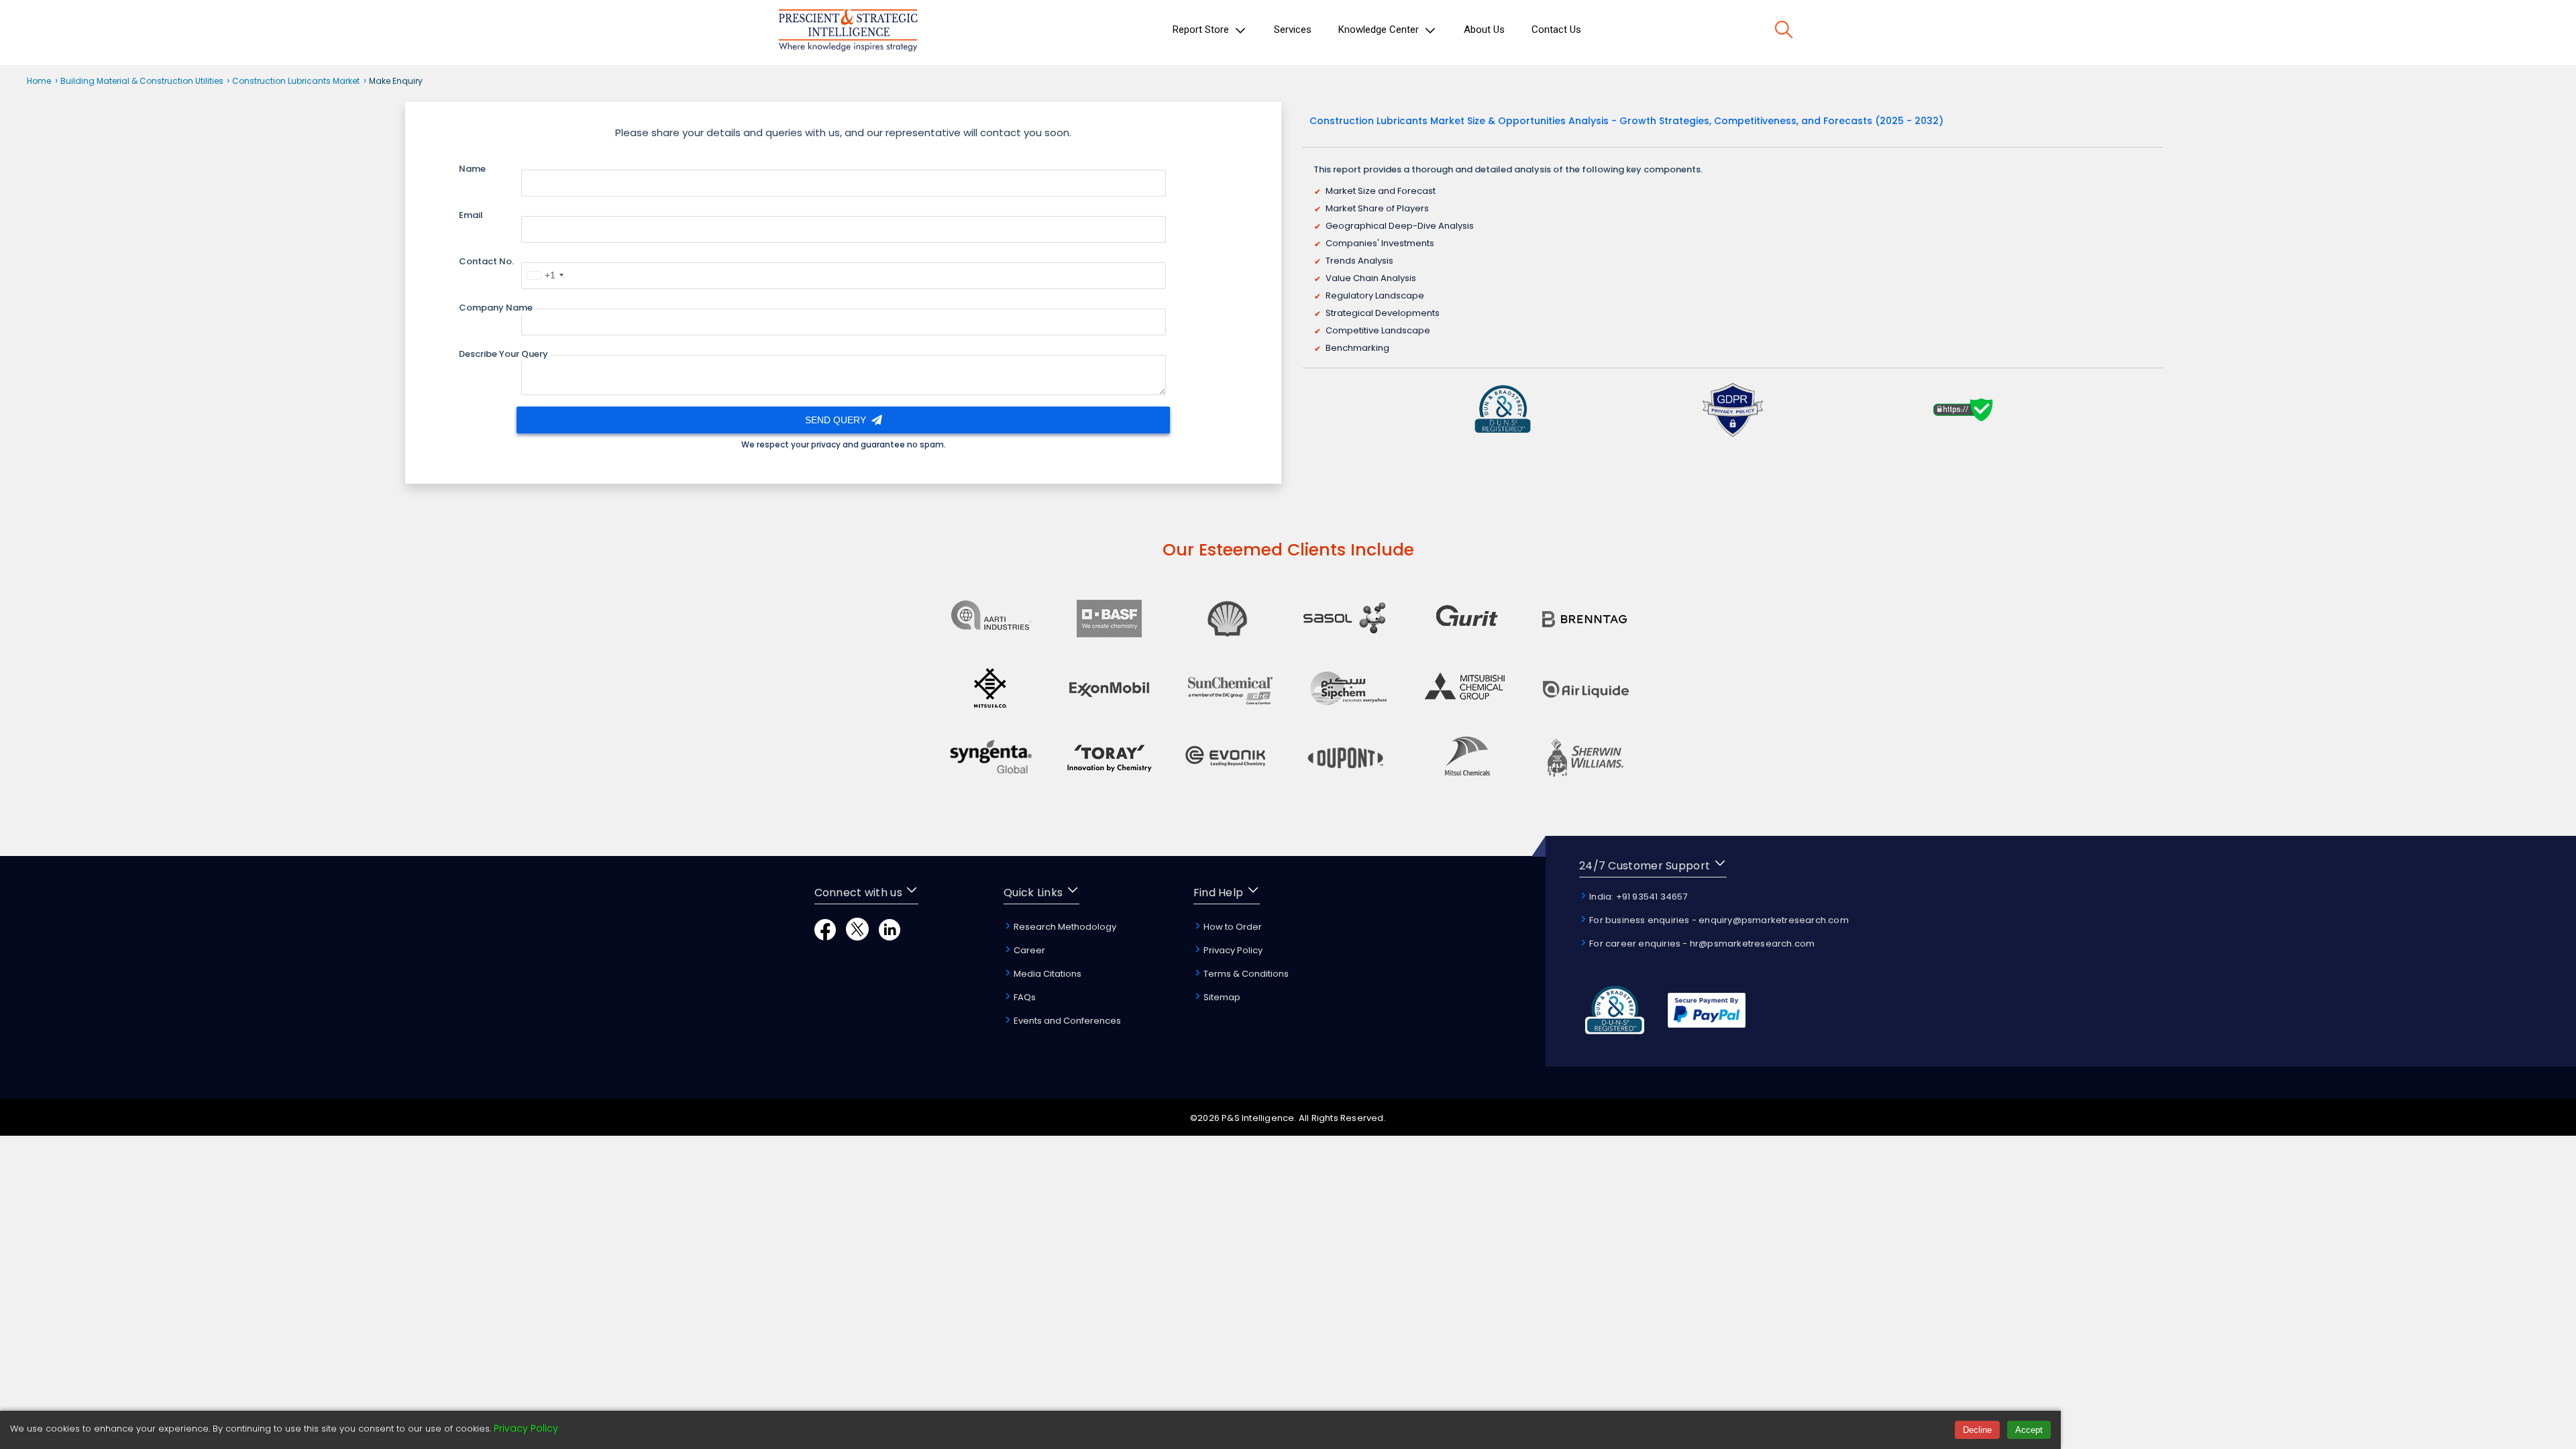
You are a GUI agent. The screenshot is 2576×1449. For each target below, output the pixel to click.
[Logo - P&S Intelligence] (848, 33)
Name (472, 169)
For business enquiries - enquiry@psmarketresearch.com (1718, 920)
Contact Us (1556, 30)
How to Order (1232, 927)
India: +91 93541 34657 (1638, 897)
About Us (1484, 30)
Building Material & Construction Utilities (143, 81)
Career (1028, 950)
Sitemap (1221, 997)
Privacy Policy (1232, 950)
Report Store (1202, 30)
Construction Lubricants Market (296, 81)
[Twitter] (857, 937)
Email (471, 215)
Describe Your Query (503, 354)
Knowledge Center (1380, 30)
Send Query (837, 420)
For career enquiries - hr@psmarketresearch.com (1701, 944)
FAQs (1024, 997)
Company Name (496, 308)
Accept (2029, 1430)
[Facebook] (825, 937)
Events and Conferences (1066, 1021)
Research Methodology (1064, 927)
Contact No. (486, 261)
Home (39, 81)
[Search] (1784, 32)
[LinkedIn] (890, 937)
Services (1293, 30)
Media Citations (1046, 974)
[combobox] (545, 275)
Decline (1977, 1430)
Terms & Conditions (1245, 974)
